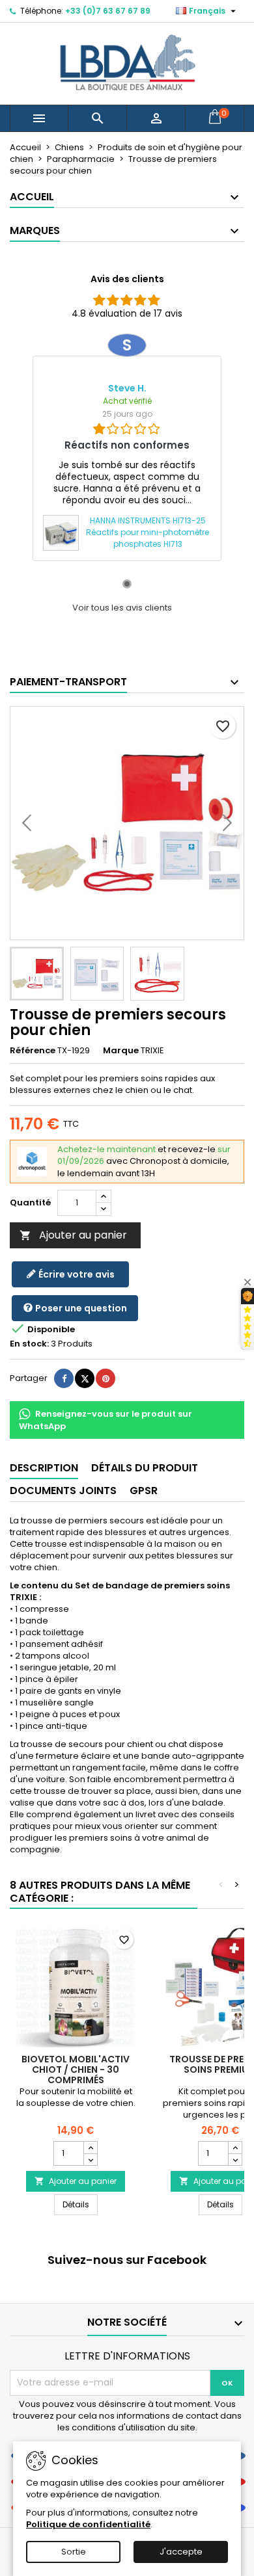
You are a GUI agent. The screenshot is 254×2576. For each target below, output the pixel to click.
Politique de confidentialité (88, 2524)
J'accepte (181, 2552)
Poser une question (80, 1308)
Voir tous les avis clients (122, 608)
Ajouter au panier (73, 1235)
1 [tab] (127, 584)
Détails (80, 2204)
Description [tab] (44, 1468)
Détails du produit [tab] (145, 1468)
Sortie (74, 2552)
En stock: (29, 1344)
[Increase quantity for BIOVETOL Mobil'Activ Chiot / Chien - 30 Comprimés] (90, 2148)
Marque (121, 1051)
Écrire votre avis (76, 1274)
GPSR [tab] (144, 1491)
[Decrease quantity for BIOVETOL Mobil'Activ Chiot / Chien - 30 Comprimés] (90, 2159)
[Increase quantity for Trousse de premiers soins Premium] (235, 2148)
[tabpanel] (127, 447)
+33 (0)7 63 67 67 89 (108, 11)
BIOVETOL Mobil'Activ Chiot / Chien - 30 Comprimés (76, 2070)
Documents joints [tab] (63, 1491)
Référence (33, 1051)
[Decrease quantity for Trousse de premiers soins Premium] (235, 2159)
